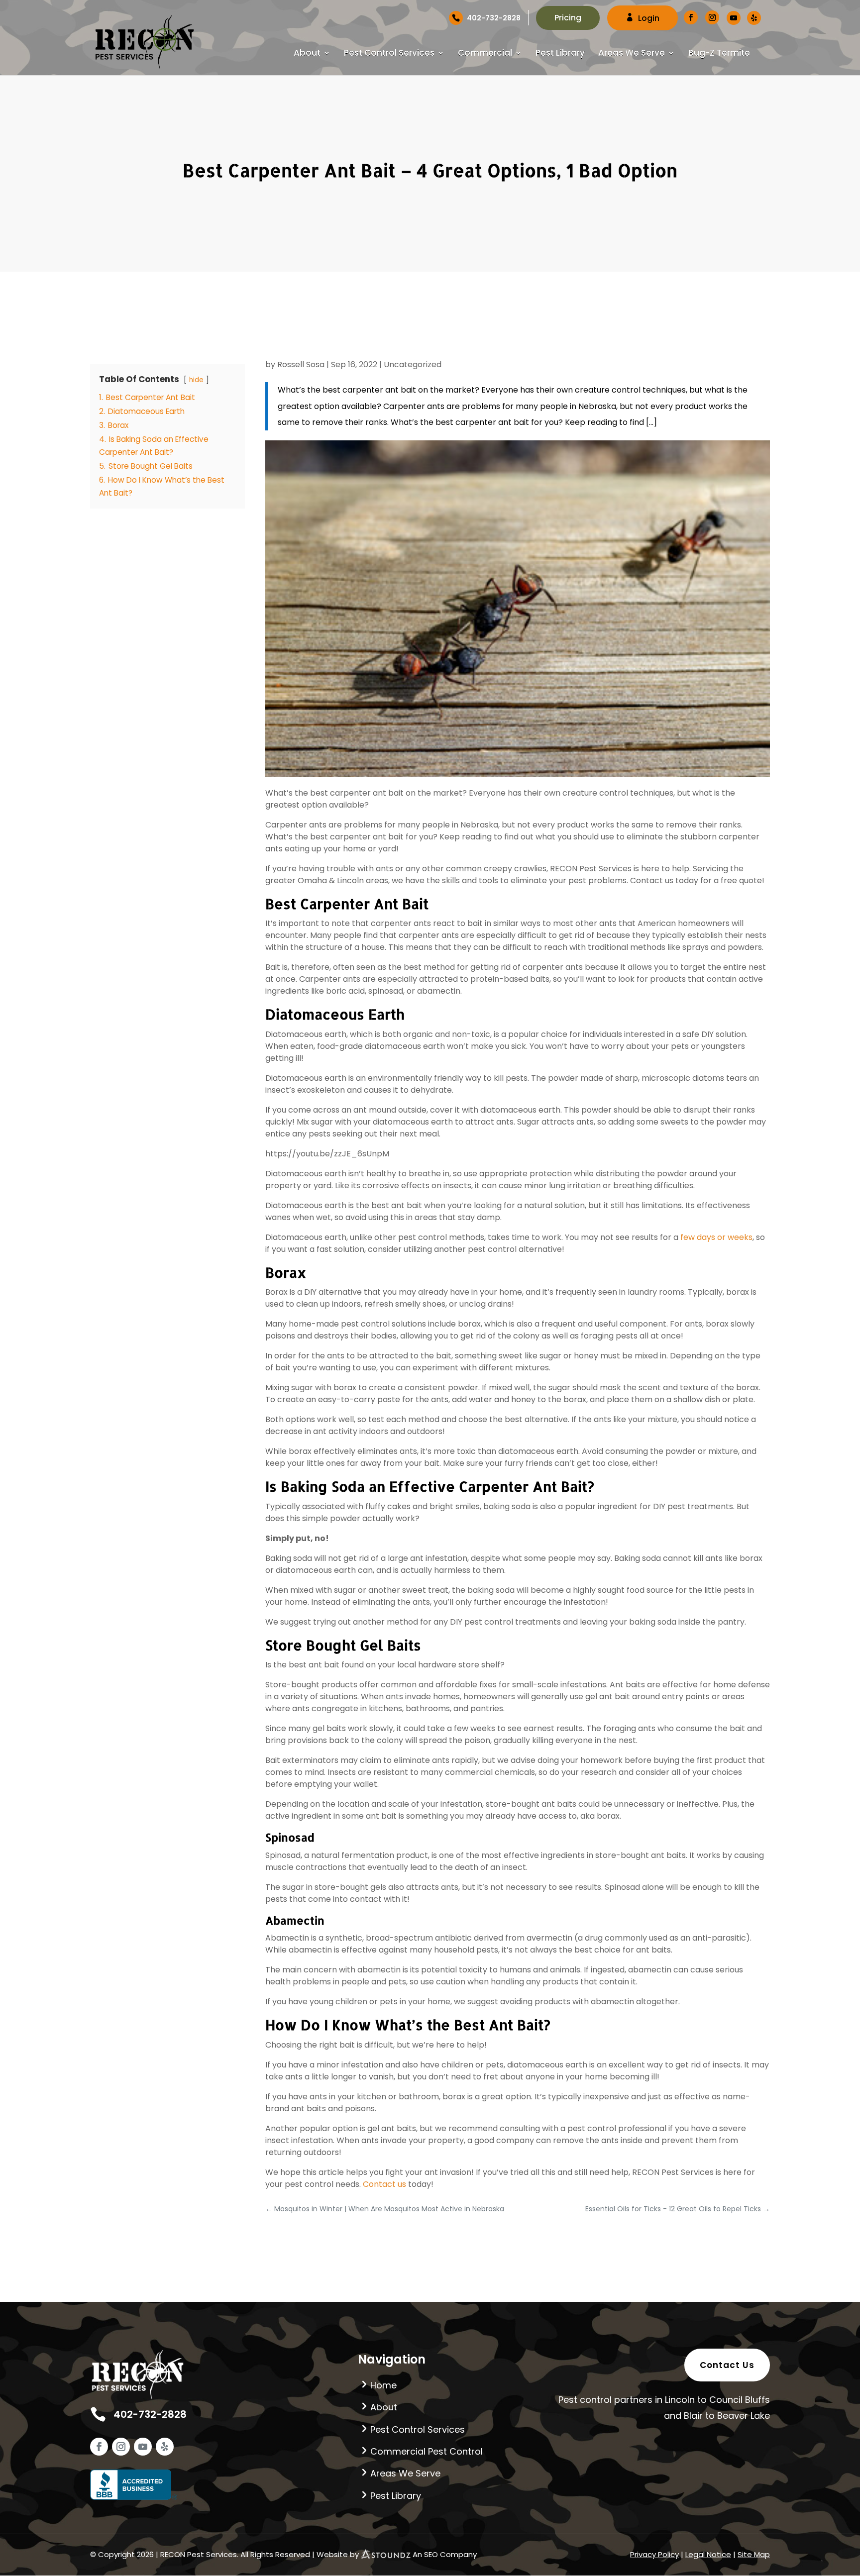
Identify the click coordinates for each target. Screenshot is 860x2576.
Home (383, 2385)
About (307, 54)
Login (649, 18)
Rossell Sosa (301, 364)
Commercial (485, 54)
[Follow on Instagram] (121, 2447)
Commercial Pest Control (427, 2451)
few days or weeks (716, 1237)
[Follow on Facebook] (99, 2447)
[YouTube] (734, 18)
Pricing (568, 18)
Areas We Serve (632, 54)
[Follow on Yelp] (165, 2447)
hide (196, 380)
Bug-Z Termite (719, 54)
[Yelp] (754, 18)
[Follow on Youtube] (143, 2447)
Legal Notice (708, 2554)
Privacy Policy (654, 2554)
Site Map (754, 2554)
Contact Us (727, 2365)
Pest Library (560, 54)
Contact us (385, 2184)
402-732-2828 (494, 18)
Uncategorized (413, 364)
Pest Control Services (389, 54)
